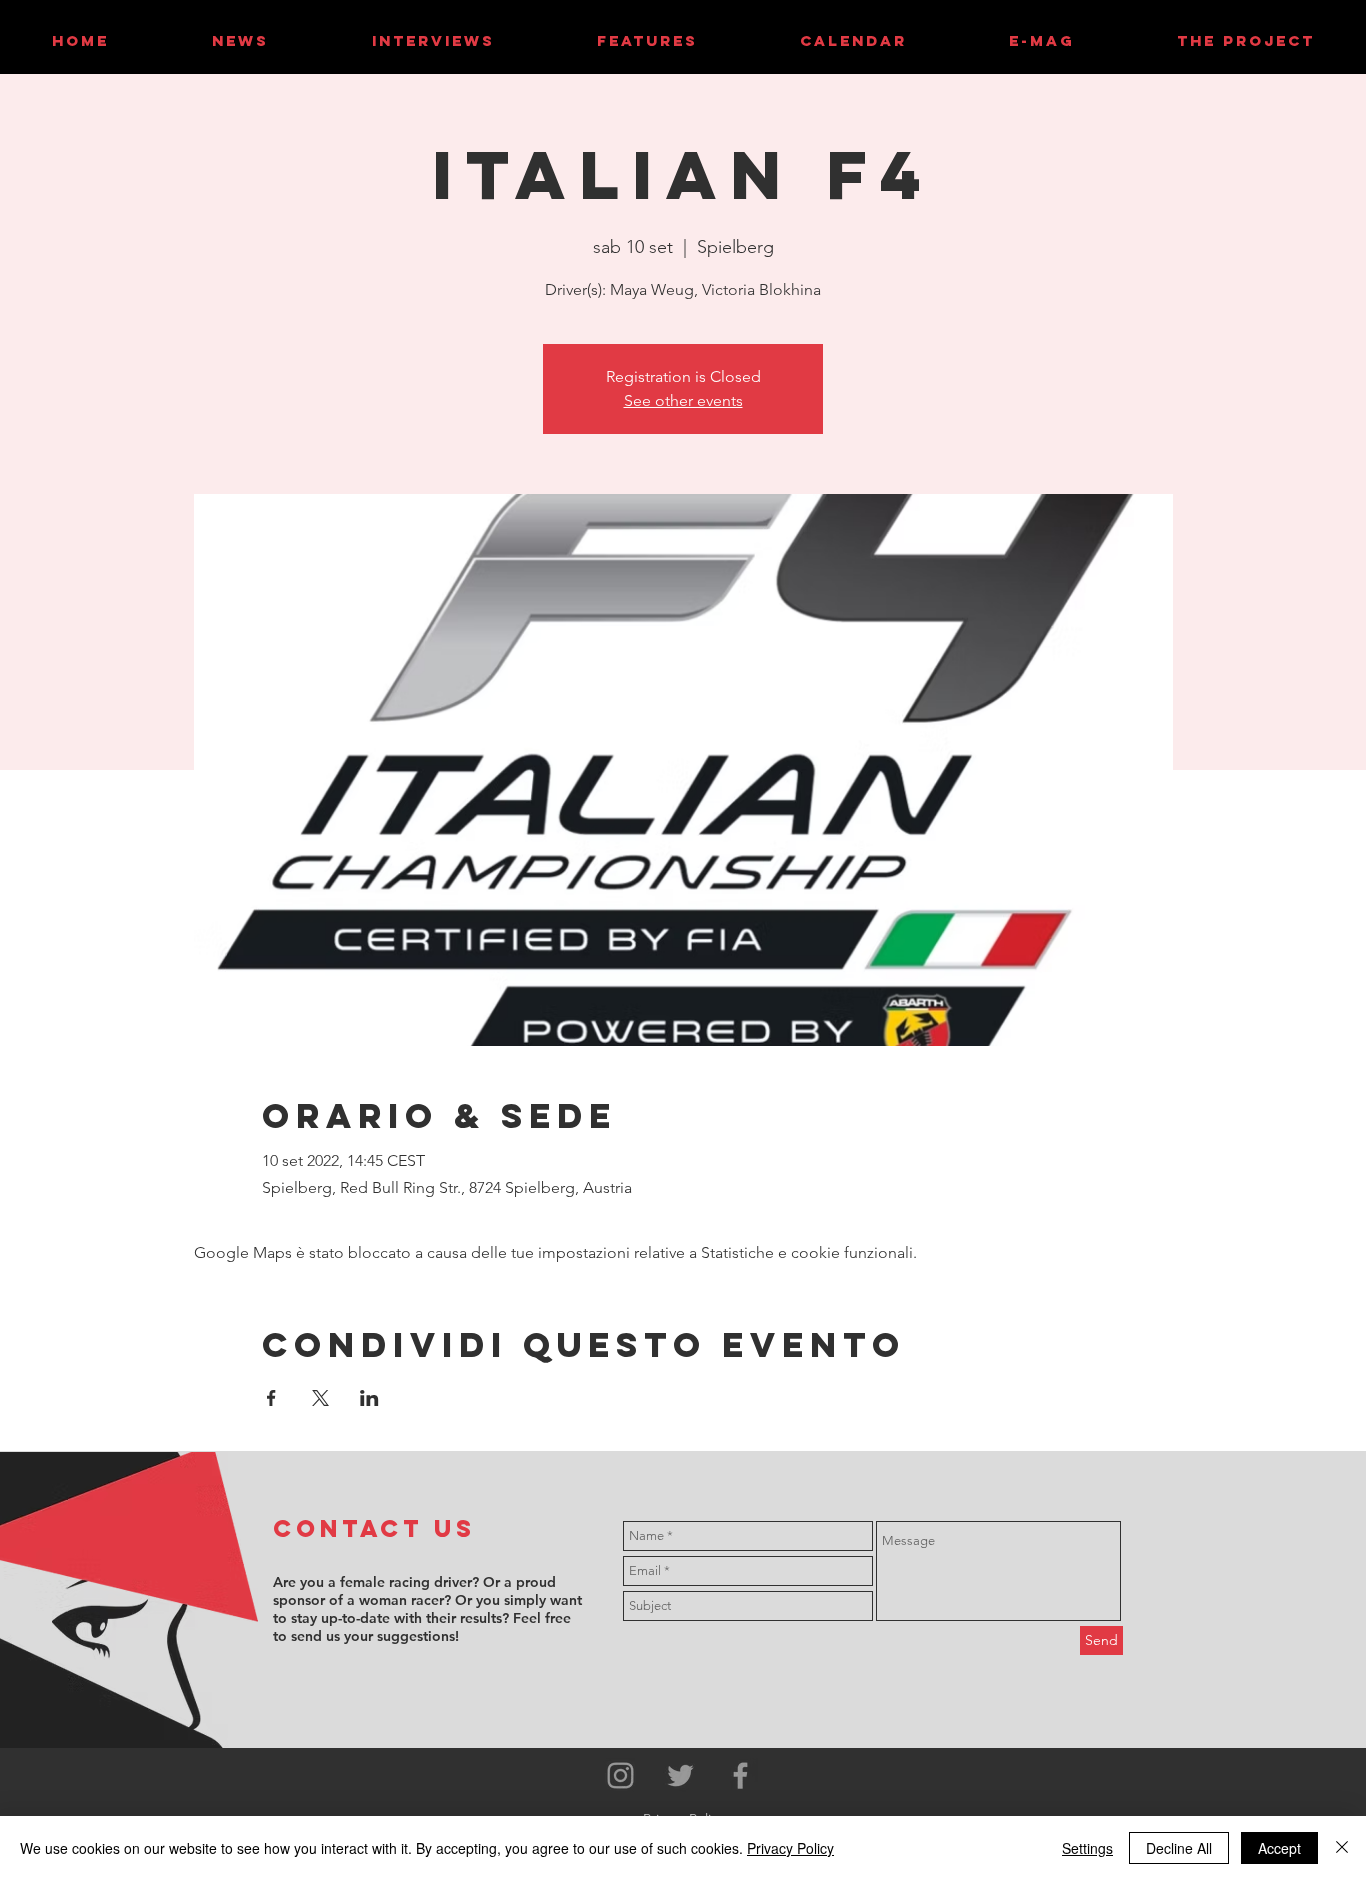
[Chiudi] (1342, 1848)
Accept (1279, 1848)
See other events (683, 400)
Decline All (1179, 1848)
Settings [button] (1087, 1848)
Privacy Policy (790, 1848)
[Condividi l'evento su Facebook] (271, 1398)
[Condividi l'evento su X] (320, 1398)
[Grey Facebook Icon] (740, 1775)
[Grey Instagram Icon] (620, 1775)
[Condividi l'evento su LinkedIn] (369, 1398)
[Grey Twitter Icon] (680, 1775)
